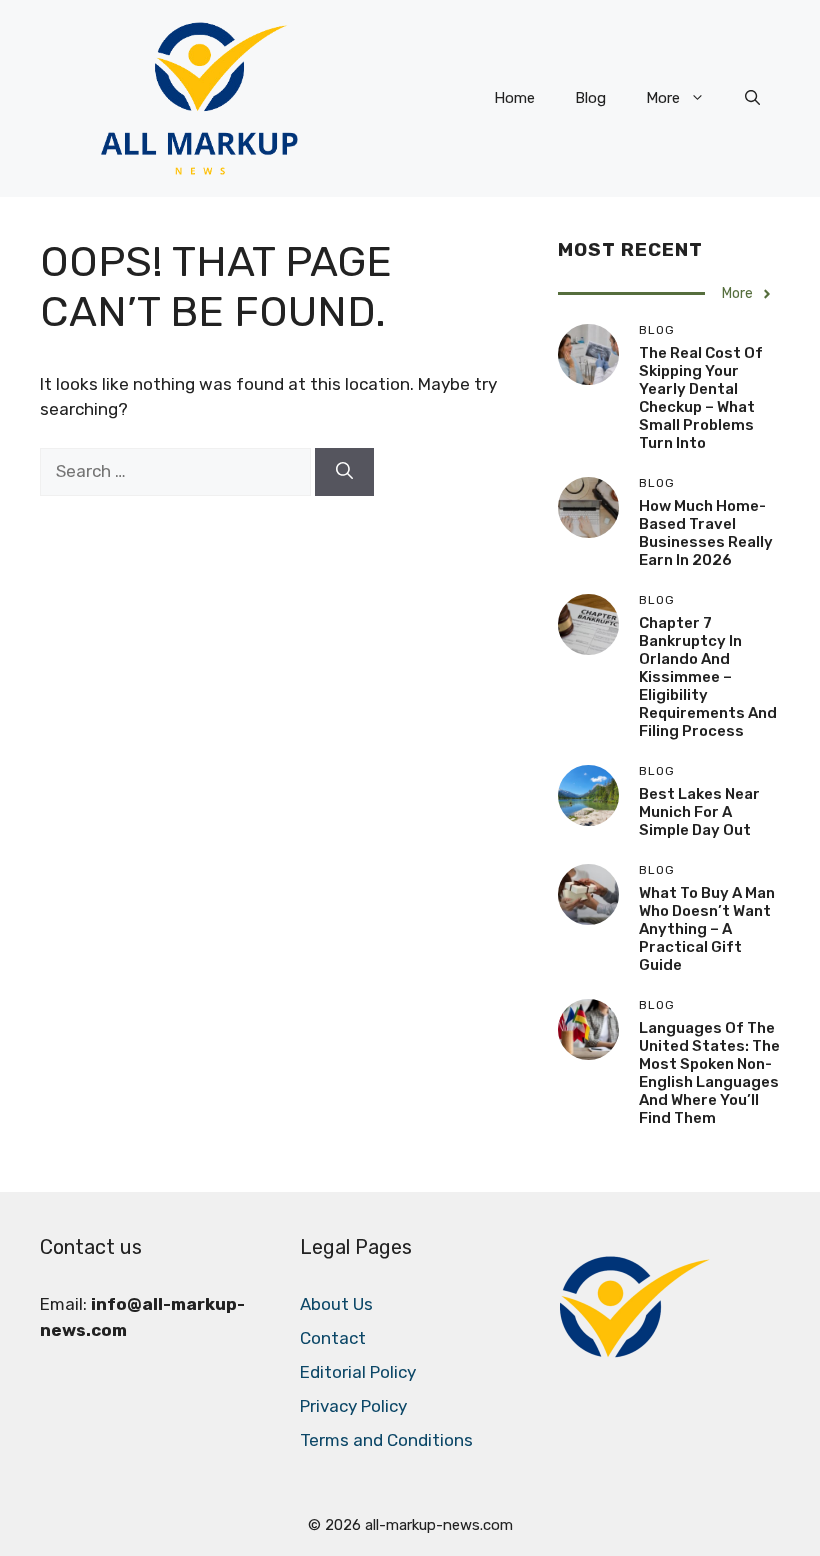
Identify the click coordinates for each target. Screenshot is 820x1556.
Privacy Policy (353, 1406)
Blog (590, 98)
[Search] (344, 472)
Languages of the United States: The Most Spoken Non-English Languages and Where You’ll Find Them (709, 1073)
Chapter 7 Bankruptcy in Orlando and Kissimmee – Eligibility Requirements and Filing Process (708, 677)
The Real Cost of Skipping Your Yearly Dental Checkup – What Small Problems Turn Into (701, 398)
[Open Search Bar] (752, 98)
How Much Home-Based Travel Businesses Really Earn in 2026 (706, 533)
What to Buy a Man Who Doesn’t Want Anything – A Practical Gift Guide (707, 929)
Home (514, 98)
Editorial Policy (358, 1372)
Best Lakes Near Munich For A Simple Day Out (699, 812)
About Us (336, 1304)
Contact (333, 1338)
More (663, 98)
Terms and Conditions (386, 1440)
